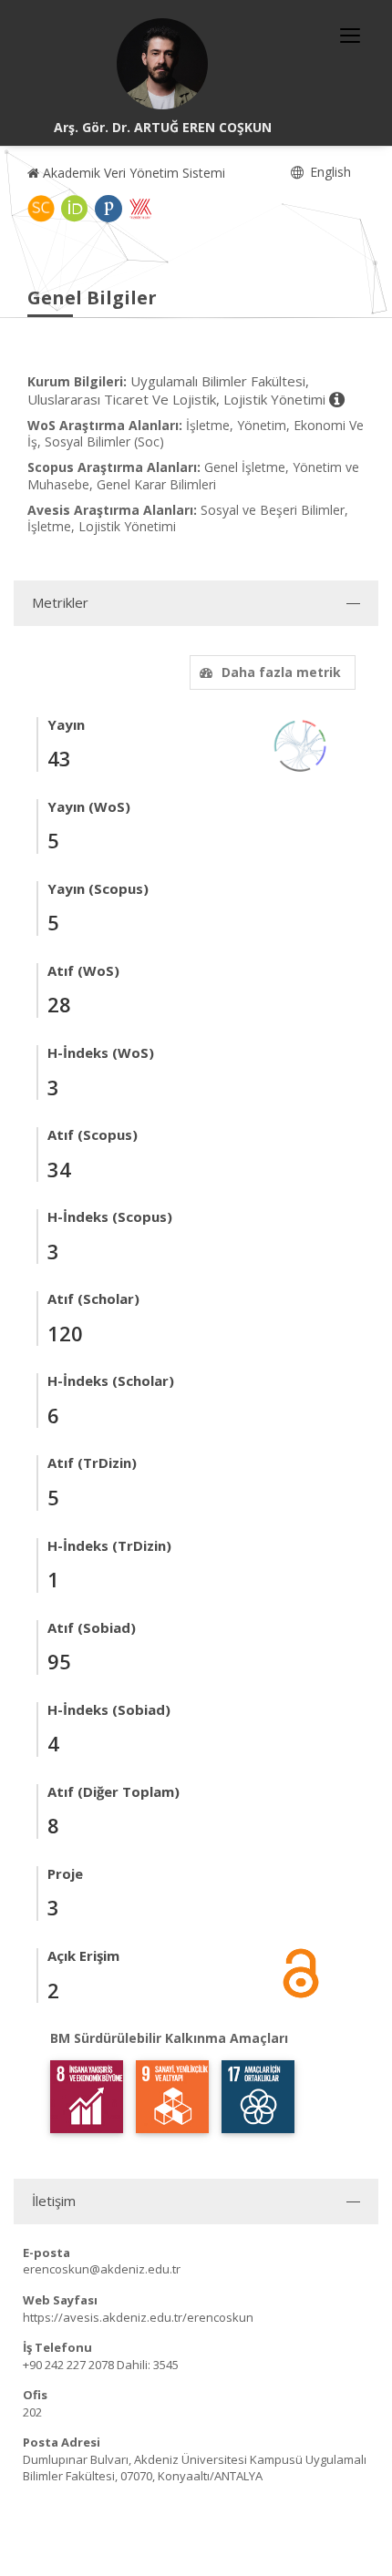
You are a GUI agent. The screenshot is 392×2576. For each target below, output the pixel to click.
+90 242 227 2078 (68, 2365)
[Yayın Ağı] (301, 744)
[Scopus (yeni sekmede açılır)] (41, 209)
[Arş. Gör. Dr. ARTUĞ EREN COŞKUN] (162, 64)
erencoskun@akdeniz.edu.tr (102, 2269)
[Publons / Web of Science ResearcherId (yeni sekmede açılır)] (108, 209)
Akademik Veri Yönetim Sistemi (132, 173)
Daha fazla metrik (281, 672)
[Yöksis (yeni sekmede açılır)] (140, 209)
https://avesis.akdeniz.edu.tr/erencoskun (138, 2317)
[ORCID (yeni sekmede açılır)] (75, 209)
